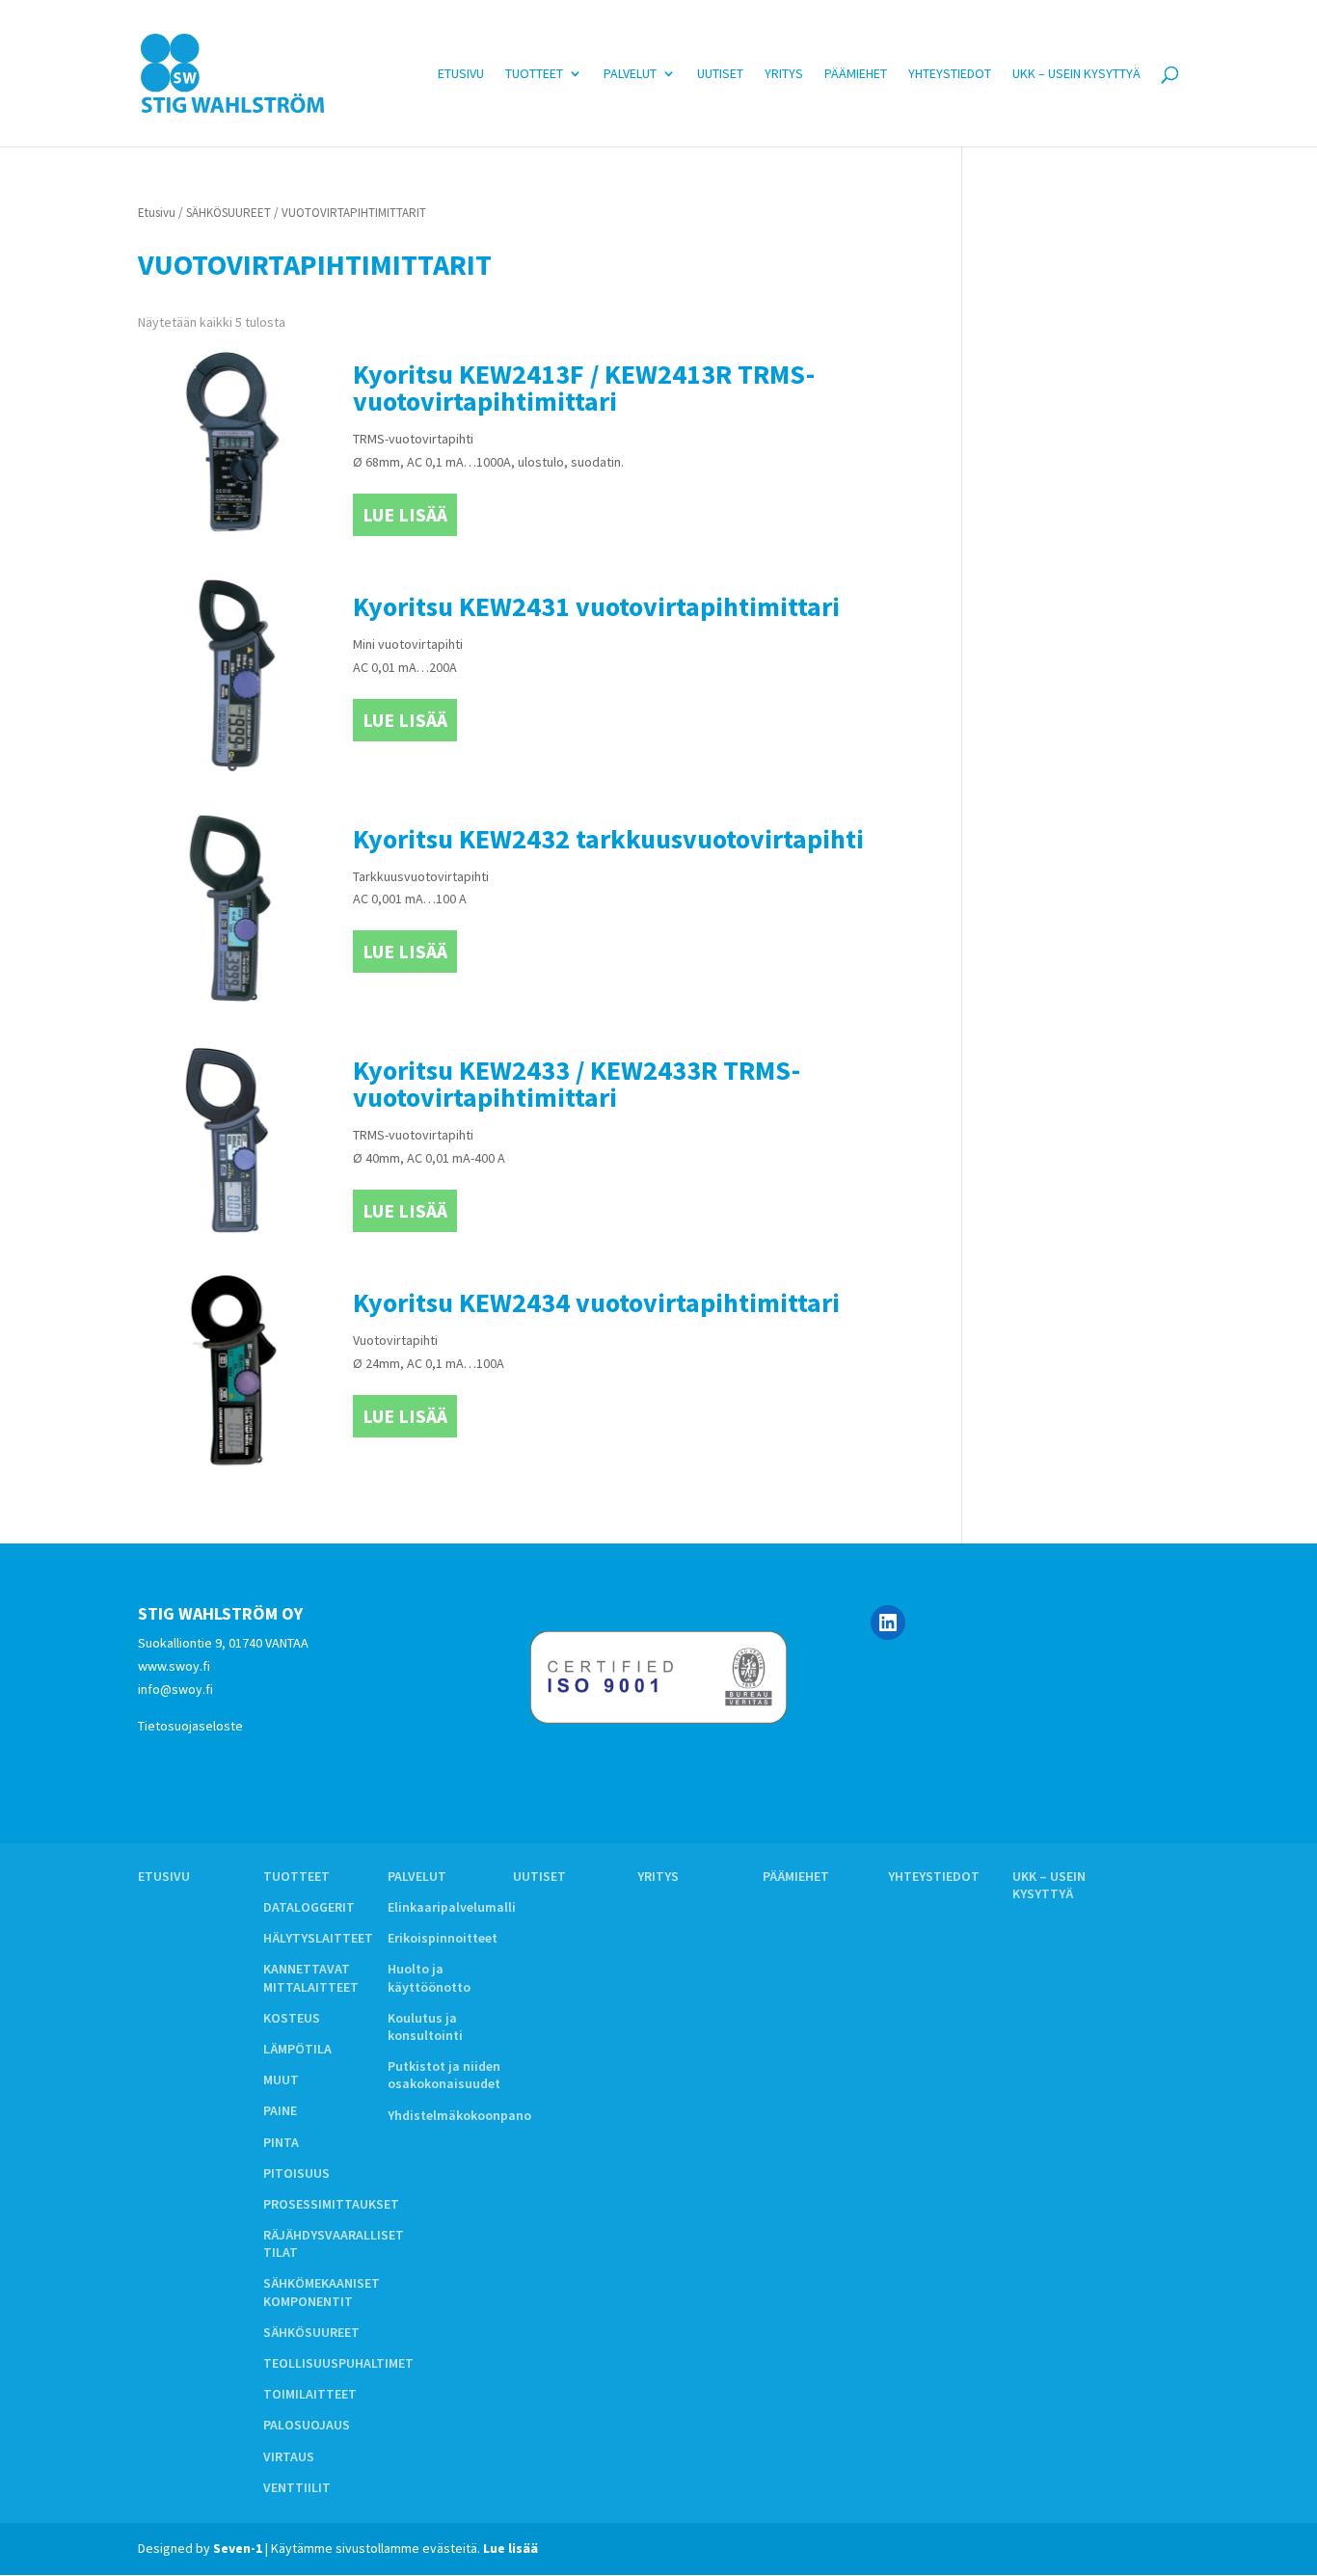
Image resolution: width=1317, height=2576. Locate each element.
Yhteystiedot (950, 74)
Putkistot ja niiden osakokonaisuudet (444, 2075)
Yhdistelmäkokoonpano (459, 2115)
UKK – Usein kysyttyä (1076, 74)
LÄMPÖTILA (297, 2049)
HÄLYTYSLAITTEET (318, 1938)
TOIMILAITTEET (310, 2394)
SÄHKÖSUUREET (228, 213)
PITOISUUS (296, 2173)
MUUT (281, 2080)
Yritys (784, 74)
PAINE (280, 2110)
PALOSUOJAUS (307, 2425)
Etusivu (461, 74)
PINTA (281, 2142)
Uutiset (720, 74)
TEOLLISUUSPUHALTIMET (338, 2363)
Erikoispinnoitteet (443, 1938)
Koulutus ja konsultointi (425, 2026)
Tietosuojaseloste (190, 1726)
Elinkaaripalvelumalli (452, 1907)
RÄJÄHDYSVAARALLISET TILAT (334, 2243)
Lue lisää (405, 514)
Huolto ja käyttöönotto (429, 1977)
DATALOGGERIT (309, 1907)
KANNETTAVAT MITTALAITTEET (311, 1977)
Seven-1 (238, 2548)
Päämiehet (856, 74)
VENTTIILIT (297, 2487)
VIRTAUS (289, 2456)
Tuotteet (534, 74)
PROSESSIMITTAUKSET (331, 2204)
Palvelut (630, 74)
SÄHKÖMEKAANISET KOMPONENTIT (322, 2292)
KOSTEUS (292, 2018)
